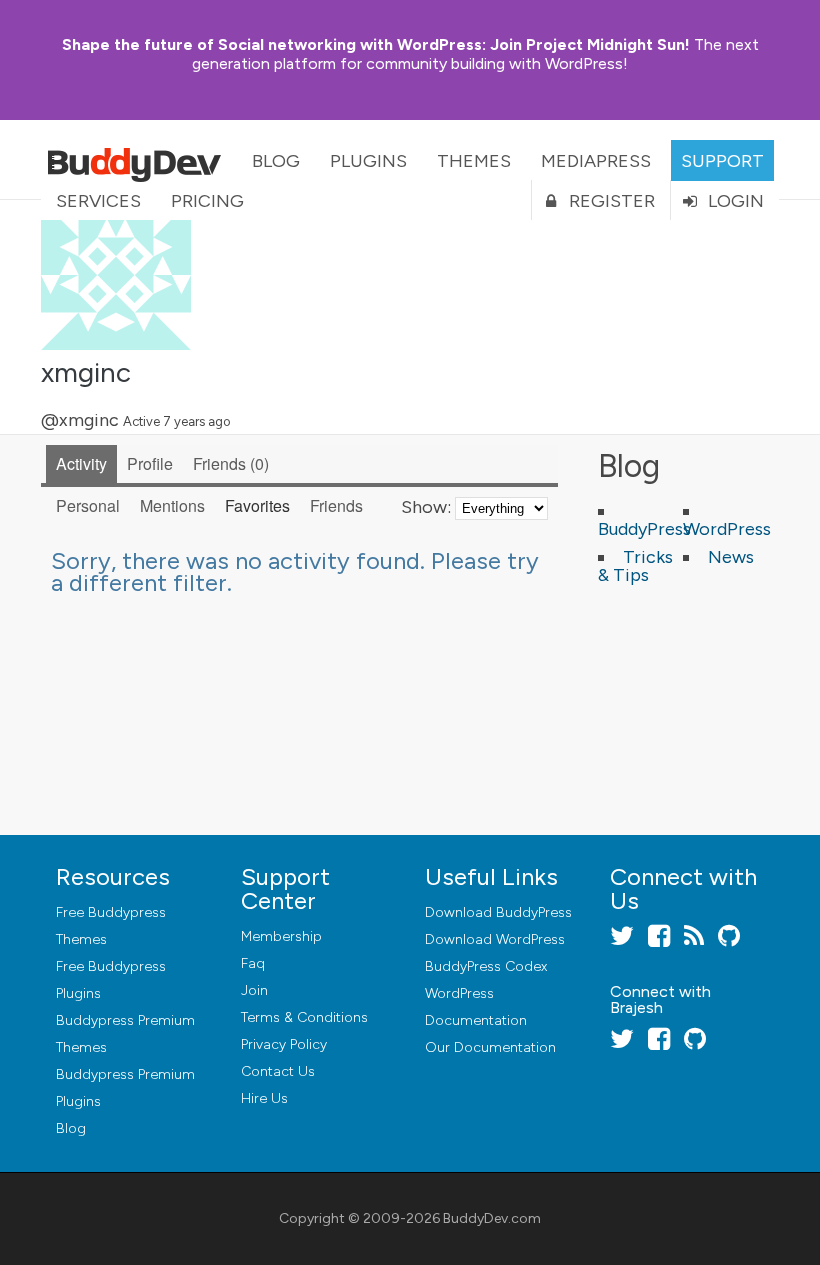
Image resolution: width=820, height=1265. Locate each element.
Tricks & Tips (635, 566)
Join (254, 990)
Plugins (368, 161)
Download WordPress (495, 939)
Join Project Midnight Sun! (376, 44)
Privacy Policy (284, 1044)
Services (98, 201)
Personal (88, 505)
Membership (281, 936)
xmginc (86, 372)
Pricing (207, 201)
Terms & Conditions (304, 1017)
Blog (276, 161)
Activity (81, 463)
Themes (474, 161)
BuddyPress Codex (486, 966)
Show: (426, 507)
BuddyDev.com (492, 1218)
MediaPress (596, 161)
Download (498, 912)
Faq (253, 963)
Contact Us (278, 1071)
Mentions (172, 505)
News (731, 557)
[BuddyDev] (139, 160)
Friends (228, 463)
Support (722, 161)
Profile (150, 463)
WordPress (727, 529)
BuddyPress (644, 529)
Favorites (257, 505)
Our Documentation (490, 1047)
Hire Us (264, 1098)
